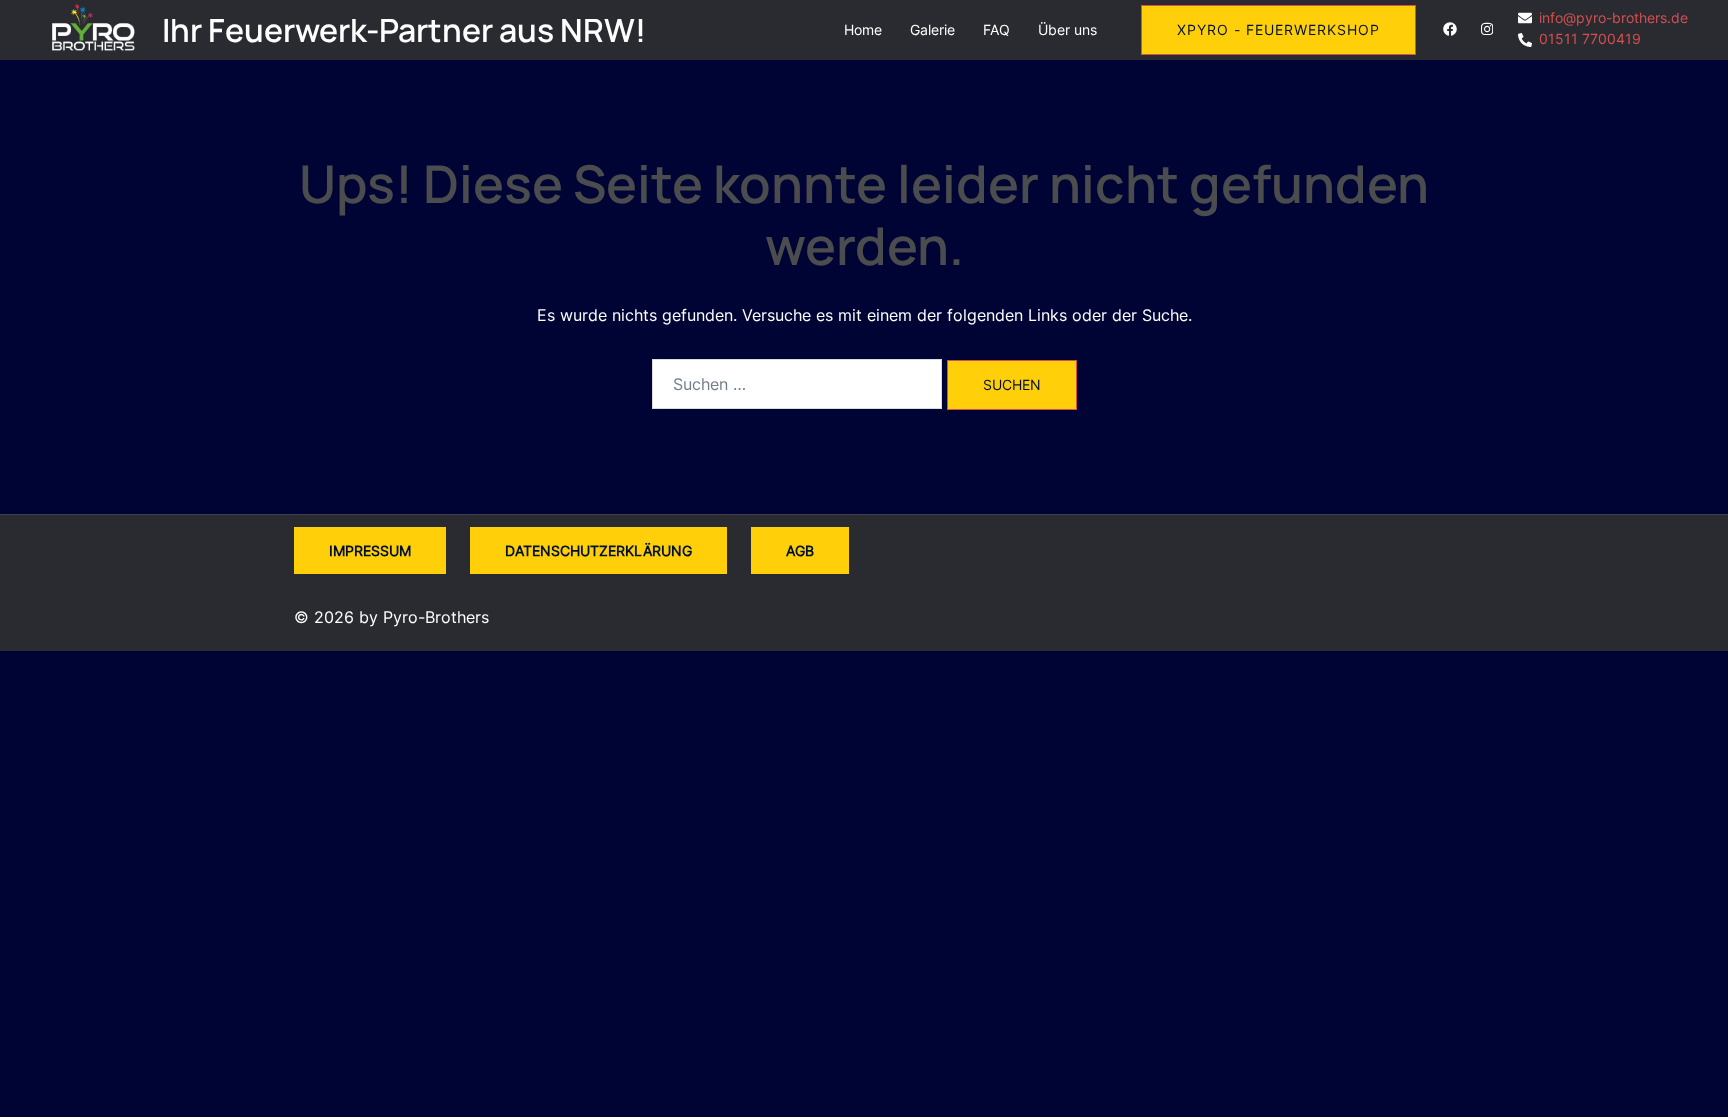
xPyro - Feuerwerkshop (1278, 29)
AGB (800, 550)
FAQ (996, 29)
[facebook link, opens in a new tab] (1449, 28)
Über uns (1067, 29)
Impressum (370, 550)
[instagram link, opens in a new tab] (1485, 28)
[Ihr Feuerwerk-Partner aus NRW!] (93, 30)
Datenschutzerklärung (598, 550)
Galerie (932, 29)
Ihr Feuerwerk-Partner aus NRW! (404, 30)
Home (863, 29)
